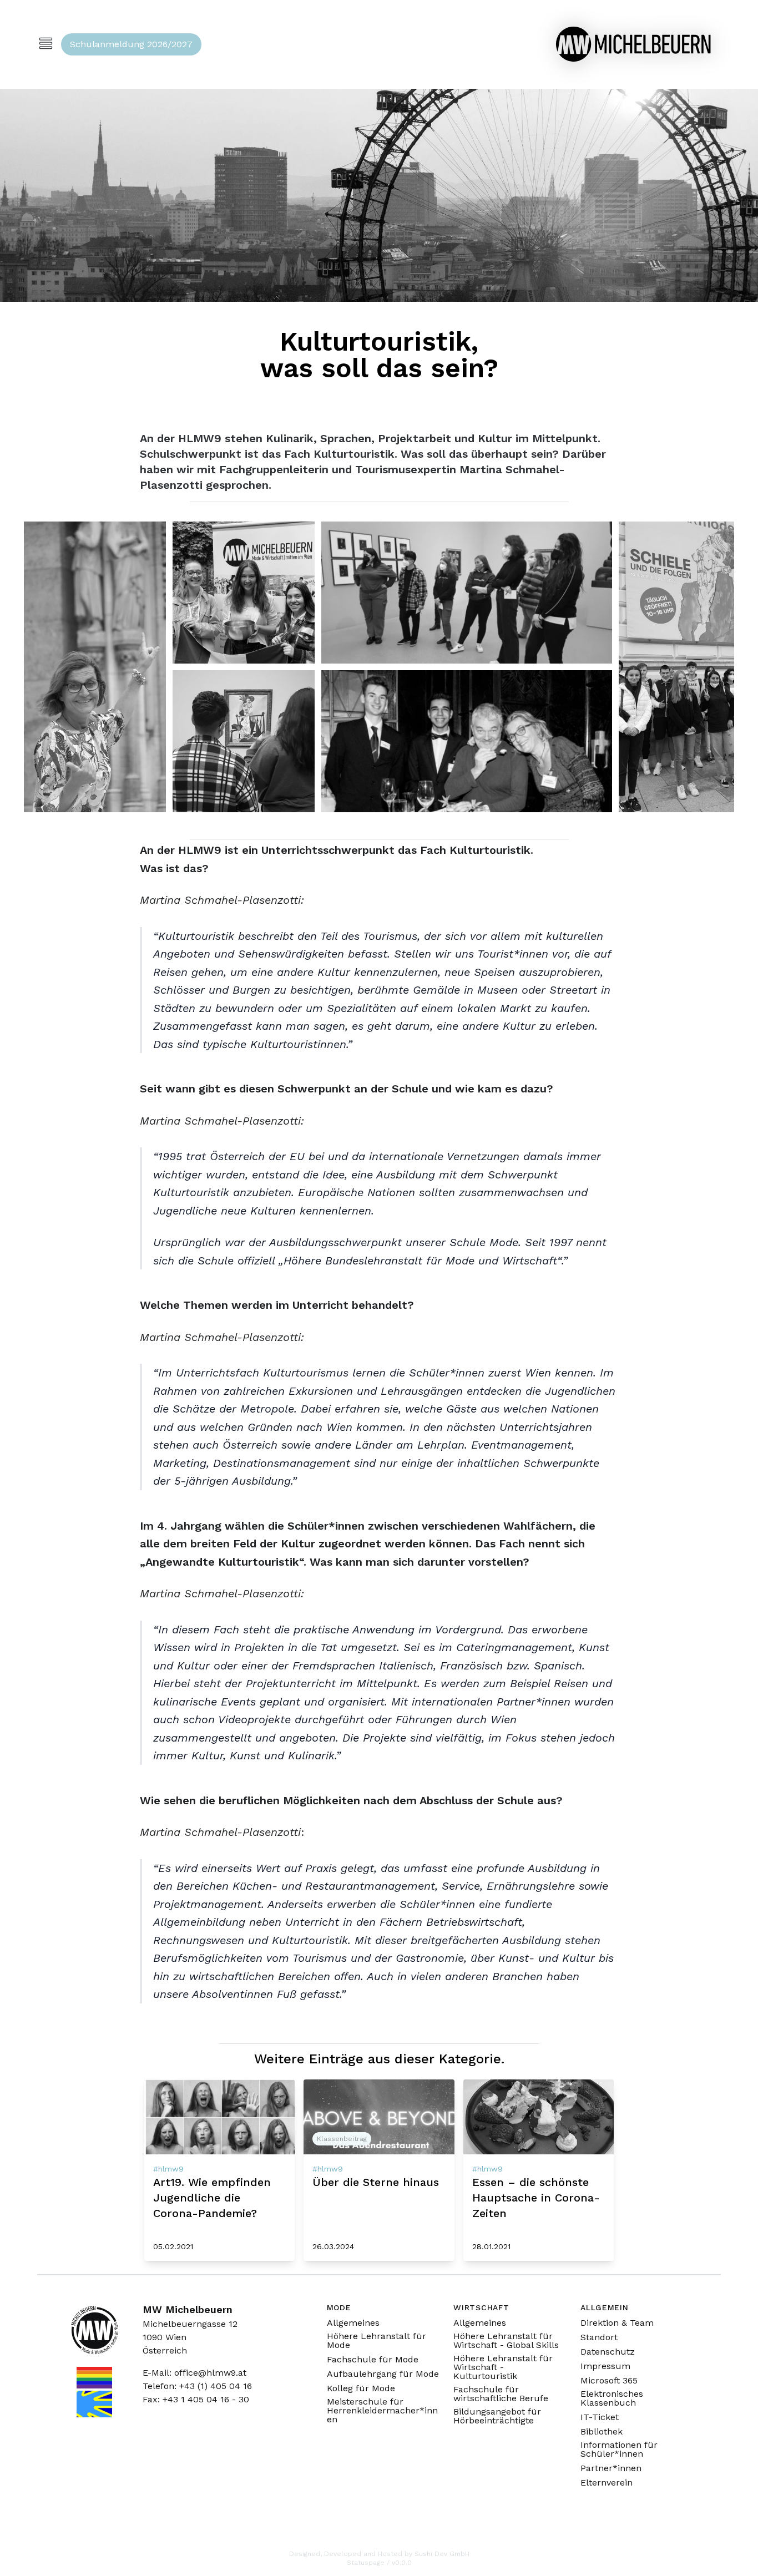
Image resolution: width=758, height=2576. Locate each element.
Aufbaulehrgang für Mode (383, 2374)
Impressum (605, 2366)
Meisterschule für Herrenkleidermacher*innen (382, 2411)
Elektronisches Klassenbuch (612, 2398)
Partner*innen (611, 2468)
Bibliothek (602, 2432)
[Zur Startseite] (633, 44)
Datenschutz (608, 2352)
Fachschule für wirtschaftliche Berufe (501, 2394)
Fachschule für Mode (373, 2360)
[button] (95, 667)
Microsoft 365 (609, 2381)
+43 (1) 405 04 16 (216, 2386)
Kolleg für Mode (361, 2388)
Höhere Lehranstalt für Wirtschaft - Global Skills (506, 2341)
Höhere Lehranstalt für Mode (377, 2341)
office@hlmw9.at (210, 2373)
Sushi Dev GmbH (442, 2554)
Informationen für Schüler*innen (619, 2450)
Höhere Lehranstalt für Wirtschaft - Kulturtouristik (503, 2367)
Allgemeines (353, 2323)
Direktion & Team (617, 2323)
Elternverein (607, 2483)
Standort (599, 2337)
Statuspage (366, 2563)
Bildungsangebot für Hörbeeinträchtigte (497, 2416)
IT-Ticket (600, 2417)
